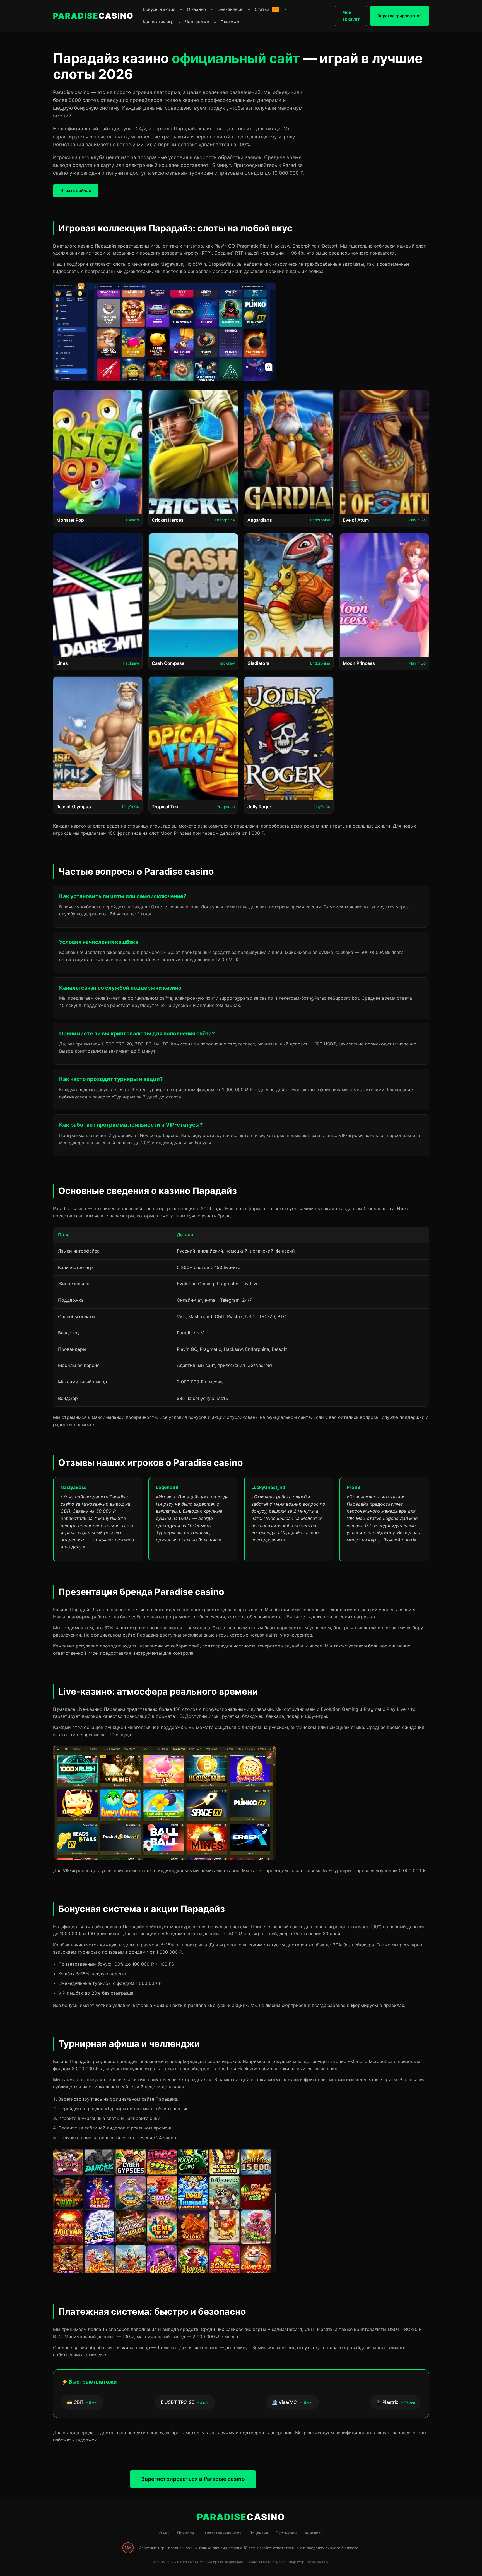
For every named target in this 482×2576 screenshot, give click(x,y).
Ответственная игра (221, 2533)
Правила (185, 2533)
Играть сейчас (76, 190)
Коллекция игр (158, 22)
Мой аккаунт (351, 16)
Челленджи (197, 22)
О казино (196, 9)
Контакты (314, 2533)
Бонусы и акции (159, 9)
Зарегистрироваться (400, 16)
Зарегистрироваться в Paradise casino (193, 2479)
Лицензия (259, 2533)
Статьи (266, 9)
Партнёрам (286, 2533)
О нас (164, 2533)
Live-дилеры (230, 9)
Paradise (93, 16)
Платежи (230, 22)
